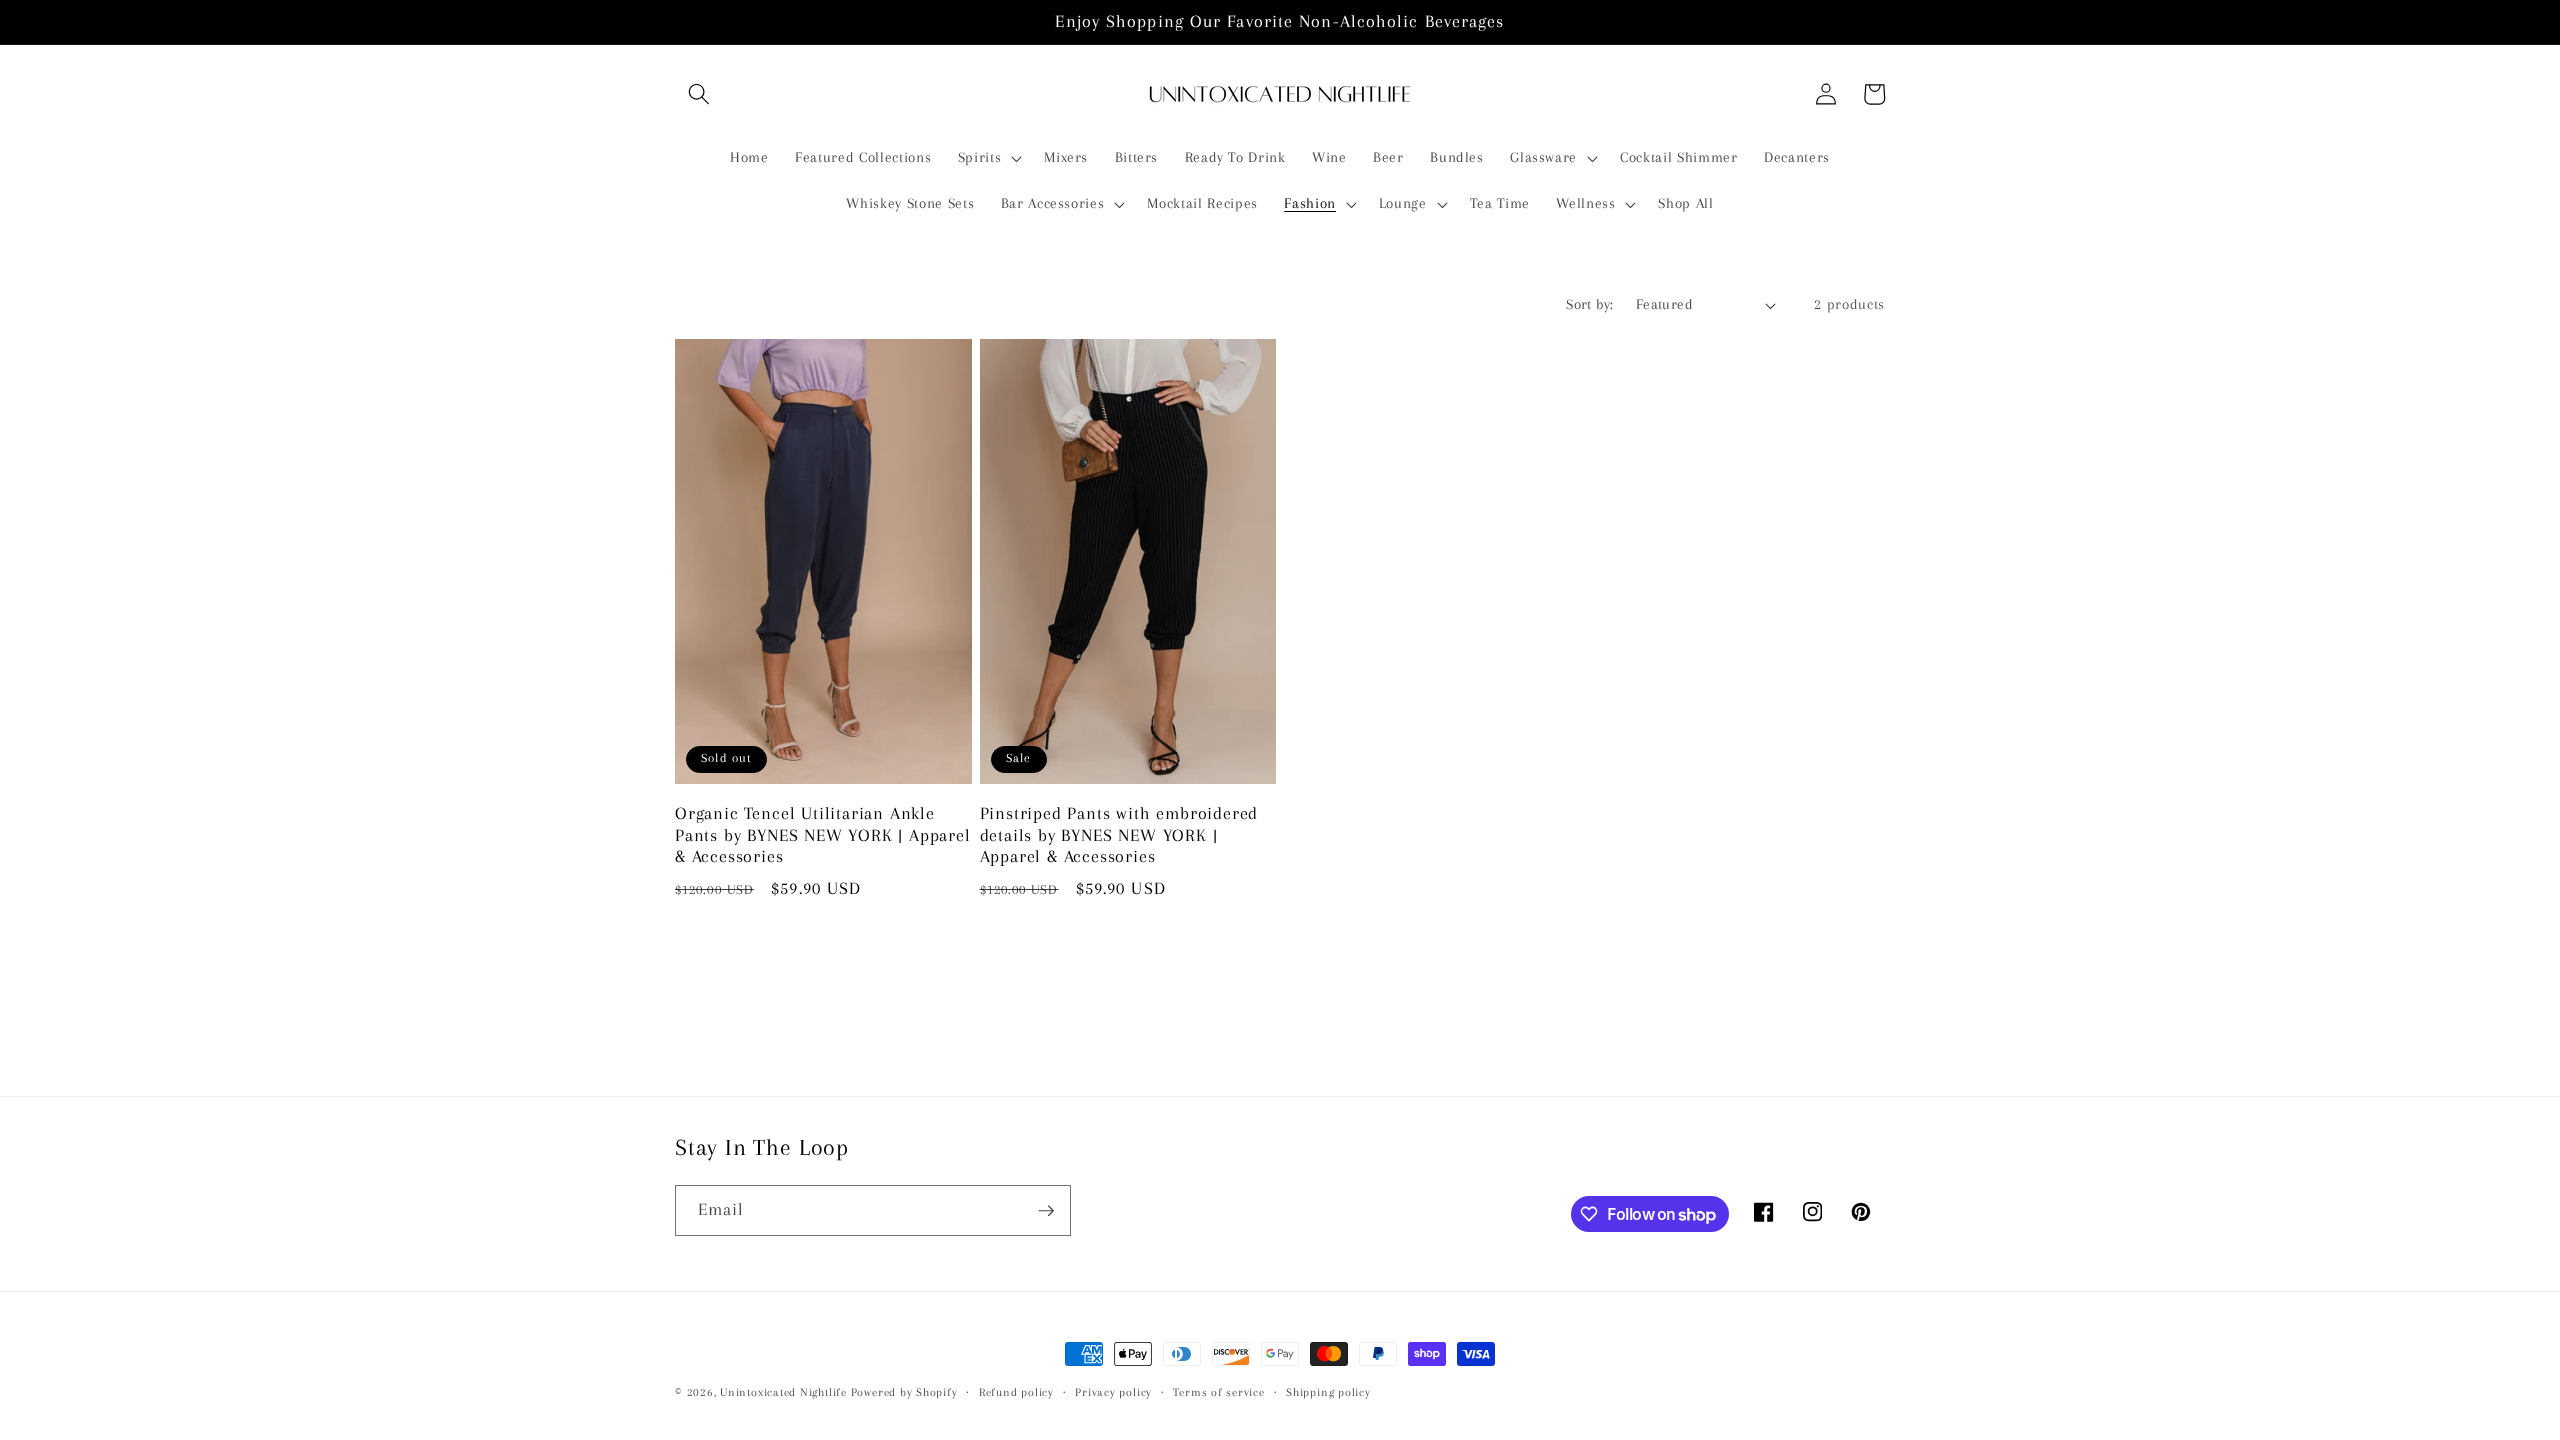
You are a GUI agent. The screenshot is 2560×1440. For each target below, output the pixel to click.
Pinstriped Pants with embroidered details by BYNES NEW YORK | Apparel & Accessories (1119, 835)
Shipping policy (1328, 1392)
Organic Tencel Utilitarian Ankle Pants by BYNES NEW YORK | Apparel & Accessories (823, 835)
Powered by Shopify (904, 1392)
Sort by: (1590, 304)
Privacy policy (1113, 1392)
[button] (699, 94)
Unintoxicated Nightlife (783, 1392)
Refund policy (1016, 1392)
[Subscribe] (1046, 1211)
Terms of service (1218, 1392)
